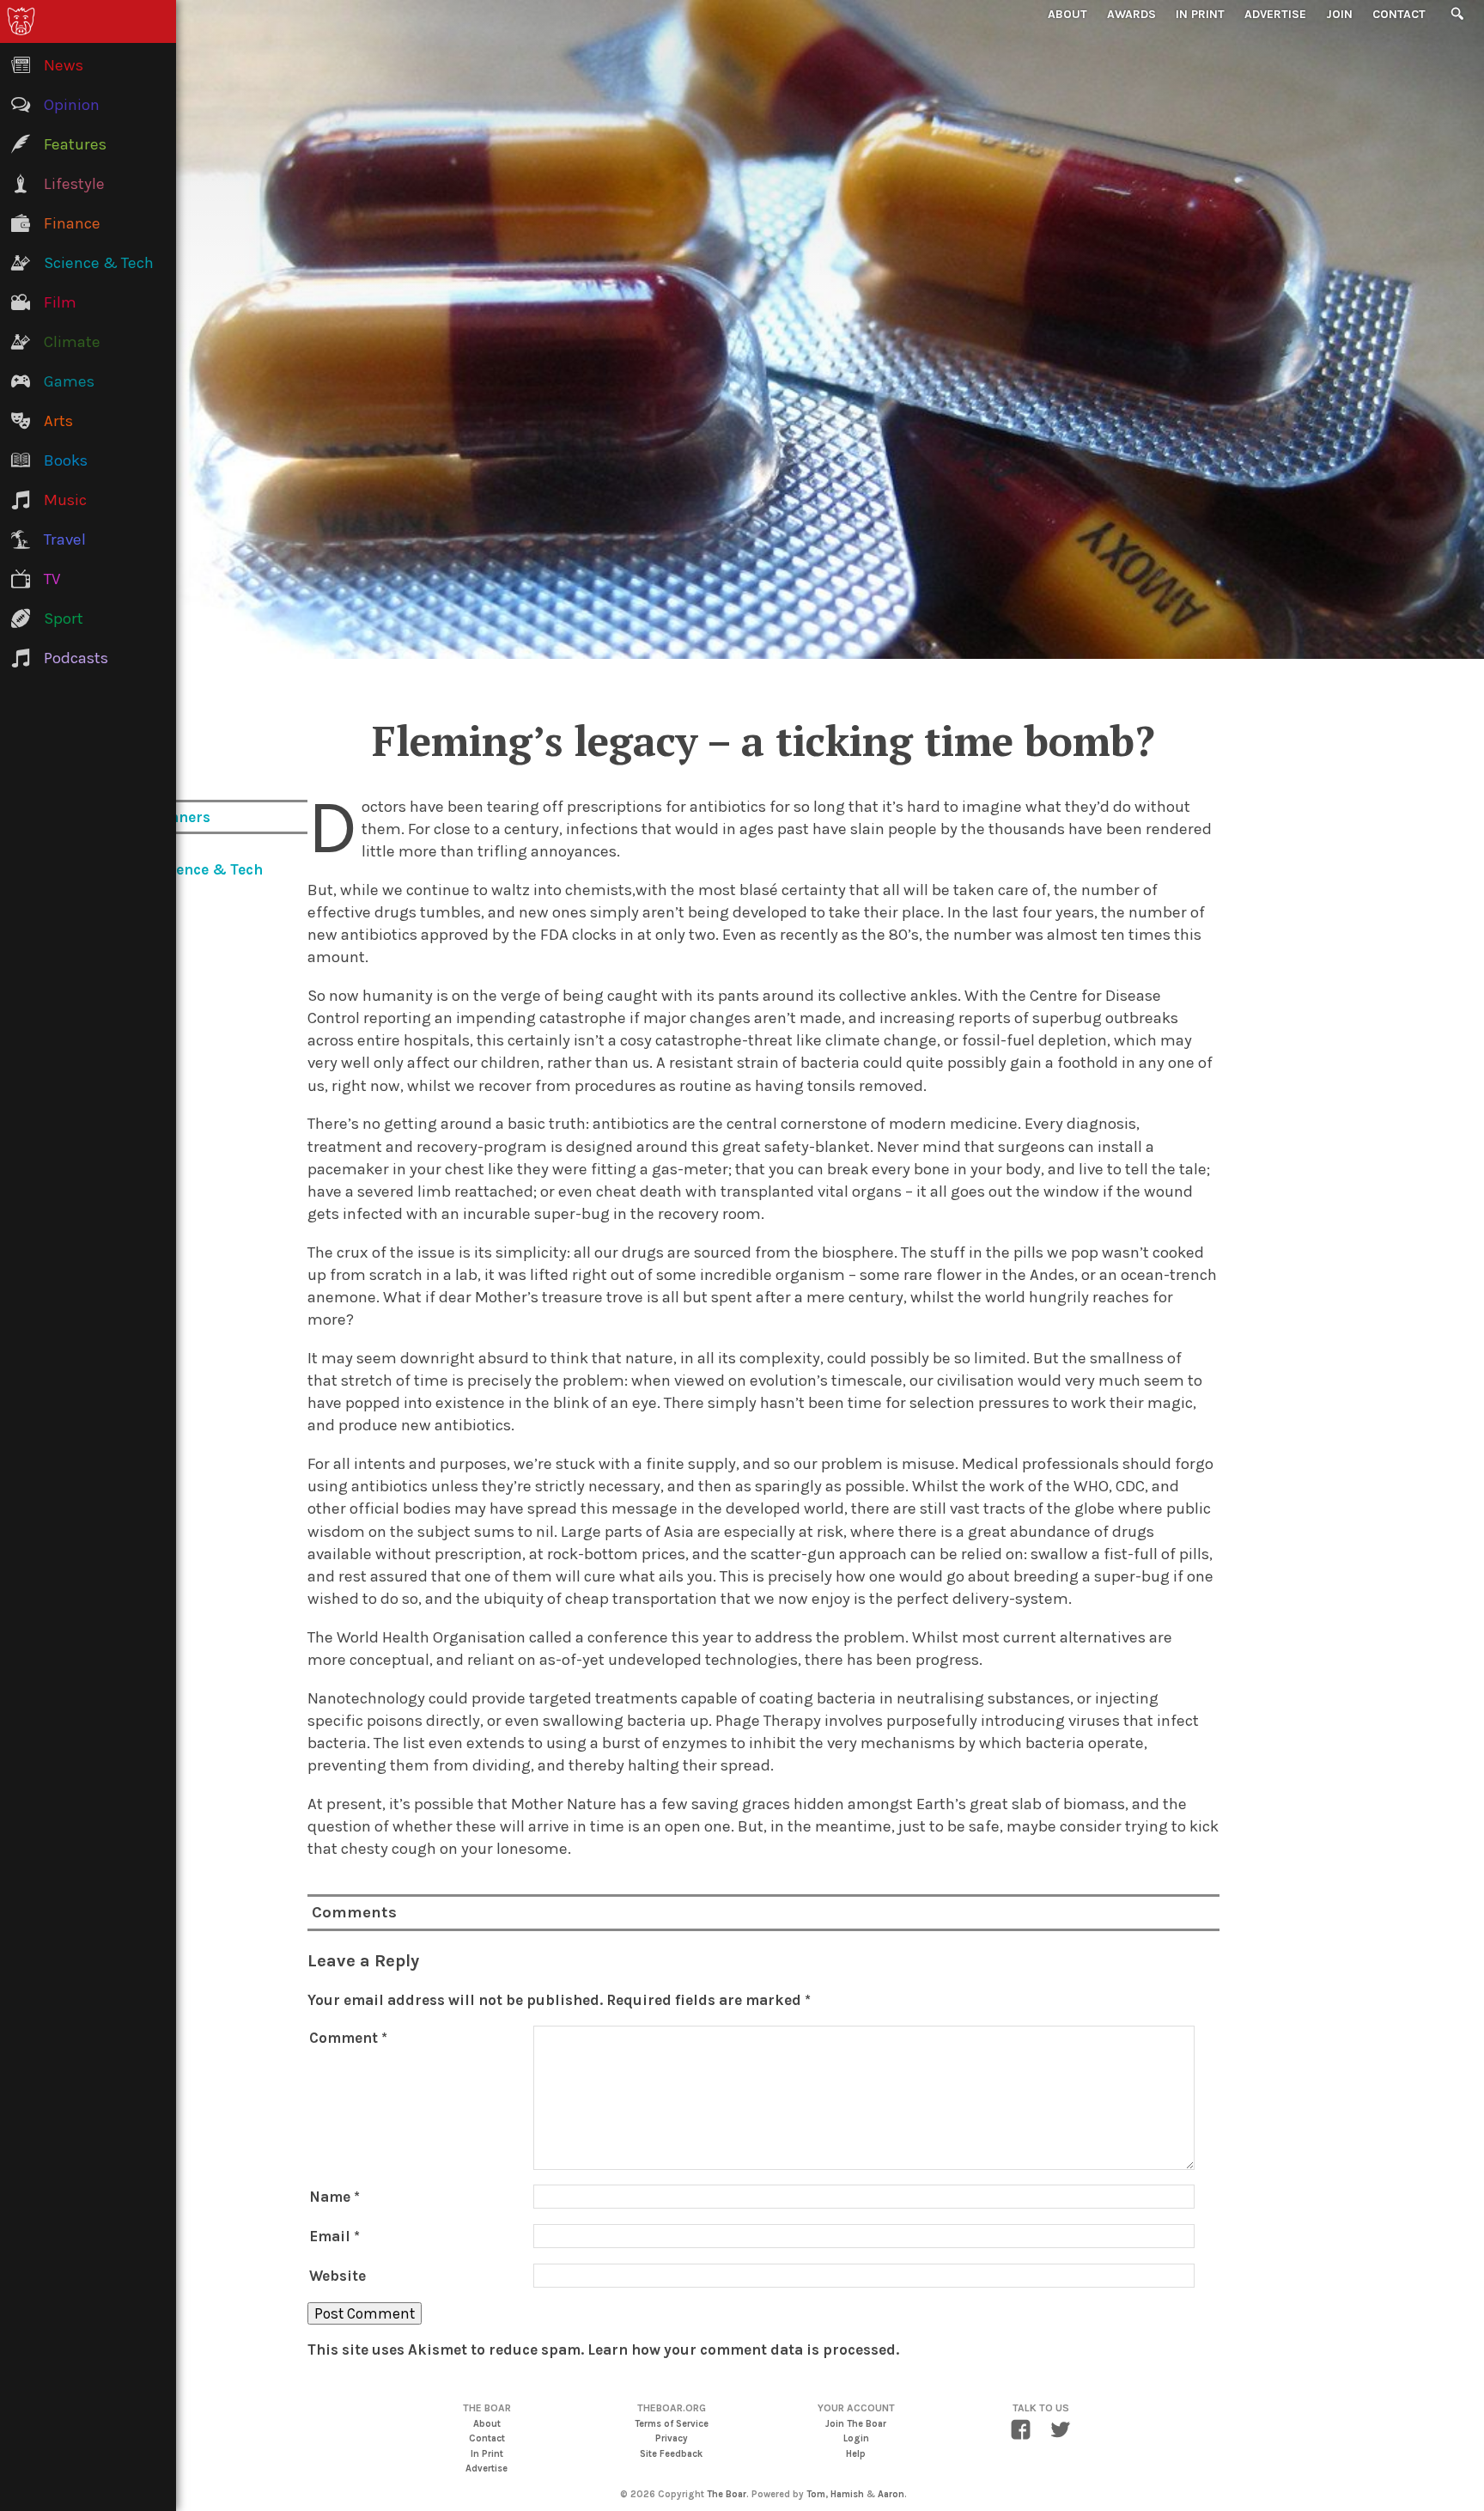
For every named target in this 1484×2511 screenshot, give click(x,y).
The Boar (727, 2494)
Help (856, 2454)
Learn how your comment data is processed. (743, 2349)
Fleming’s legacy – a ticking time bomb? (763, 741)
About (1067, 14)
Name (335, 2197)
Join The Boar (856, 2424)
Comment (348, 2038)
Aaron (891, 2494)
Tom (816, 2494)
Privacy (672, 2438)
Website (338, 2276)
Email (335, 2236)
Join (1339, 14)
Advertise (1275, 14)
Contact (1399, 14)
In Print (1200, 14)
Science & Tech (208, 869)
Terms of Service (672, 2424)
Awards (1131, 14)
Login (856, 2438)
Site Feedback (671, 2454)
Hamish (847, 2494)
